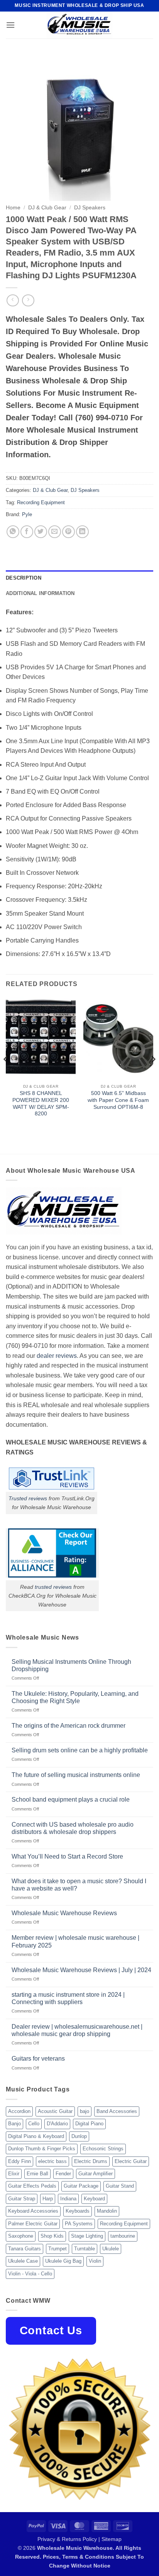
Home (13, 208)
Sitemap (112, 2539)
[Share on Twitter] (41, 532)
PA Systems (79, 2224)
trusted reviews (53, 1587)
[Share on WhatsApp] (13, 532)
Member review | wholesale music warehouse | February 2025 (75, 1941)
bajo (85, 2111)
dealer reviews (57, 1356)
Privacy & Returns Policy (67, 2539)
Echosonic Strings (103, 2149)
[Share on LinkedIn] (82, 532)
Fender (63, 2174)
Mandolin (107, 2211)
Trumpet (58, 2249)
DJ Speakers (90, 208)
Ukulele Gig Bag (63, 2261)
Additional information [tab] (40, 593)
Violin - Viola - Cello (30, 2274)
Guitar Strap (22, 2199)
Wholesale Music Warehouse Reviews (64, 1913)
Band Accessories (117, 2111)
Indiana (68, 2199)
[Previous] (6, 1075)
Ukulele (111, 2249)
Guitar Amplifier (96, 2174)
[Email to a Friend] (55, 532)
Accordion (19, 2111)
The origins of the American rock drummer (69, 1726)
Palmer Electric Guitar (33, 2224)
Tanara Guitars (25, 2249)
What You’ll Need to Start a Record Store (67, 1856)
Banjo (14, 2124)
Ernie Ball (37, 2174)
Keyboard (94, 2199)
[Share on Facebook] (27, 532)
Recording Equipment (41, 502)
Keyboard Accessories (33, 2211)
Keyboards (78, 2211)
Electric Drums (91, 2161)
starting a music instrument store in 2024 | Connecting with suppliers (68, 1998)
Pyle (27, 514)
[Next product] (13, 300)
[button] (10, 25)
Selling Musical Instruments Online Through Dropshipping (71, 1665)
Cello (34, 2124)
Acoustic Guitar (55, 2111)
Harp (48, 2199)
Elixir (14, 2174)
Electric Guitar (131, 2161)
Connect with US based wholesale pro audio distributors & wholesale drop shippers (73, 1828)
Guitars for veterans (38, 2059)
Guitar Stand (120, 2186)
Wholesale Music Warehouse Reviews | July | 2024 (81, 1970)
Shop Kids (52, 2236)
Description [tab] (24, 578)
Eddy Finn (19, 2161)
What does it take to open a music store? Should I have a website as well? (79, 1885)
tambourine (123, 2236)
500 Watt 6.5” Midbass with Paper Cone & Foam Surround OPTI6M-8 (118, 1100)
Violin (95, 2261)
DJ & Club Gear (47, 208)
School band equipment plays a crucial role (71, 1800)
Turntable (85, 2249)
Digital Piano (89, 2124)
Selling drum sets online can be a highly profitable (80, 1750)
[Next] (153, 1075)
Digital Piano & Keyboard (36, 2136)
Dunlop (79, 2136)
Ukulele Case (23, 2261)
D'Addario (57, 2124)
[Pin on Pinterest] (69, 532)
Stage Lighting (87, 2236)
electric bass (52, 2161)
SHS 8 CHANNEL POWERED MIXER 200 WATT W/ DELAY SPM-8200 (41, 1103)
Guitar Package (81, 2186)
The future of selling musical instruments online (76, 1775)
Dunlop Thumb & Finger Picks (42, 2149)
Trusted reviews (28, 1498)
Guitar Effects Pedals (32, 2186)
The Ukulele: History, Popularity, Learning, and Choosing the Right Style (75, 1697)
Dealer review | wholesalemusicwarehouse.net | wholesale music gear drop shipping (77, 2030)
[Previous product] (28, 300)
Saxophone (21, 2236)
